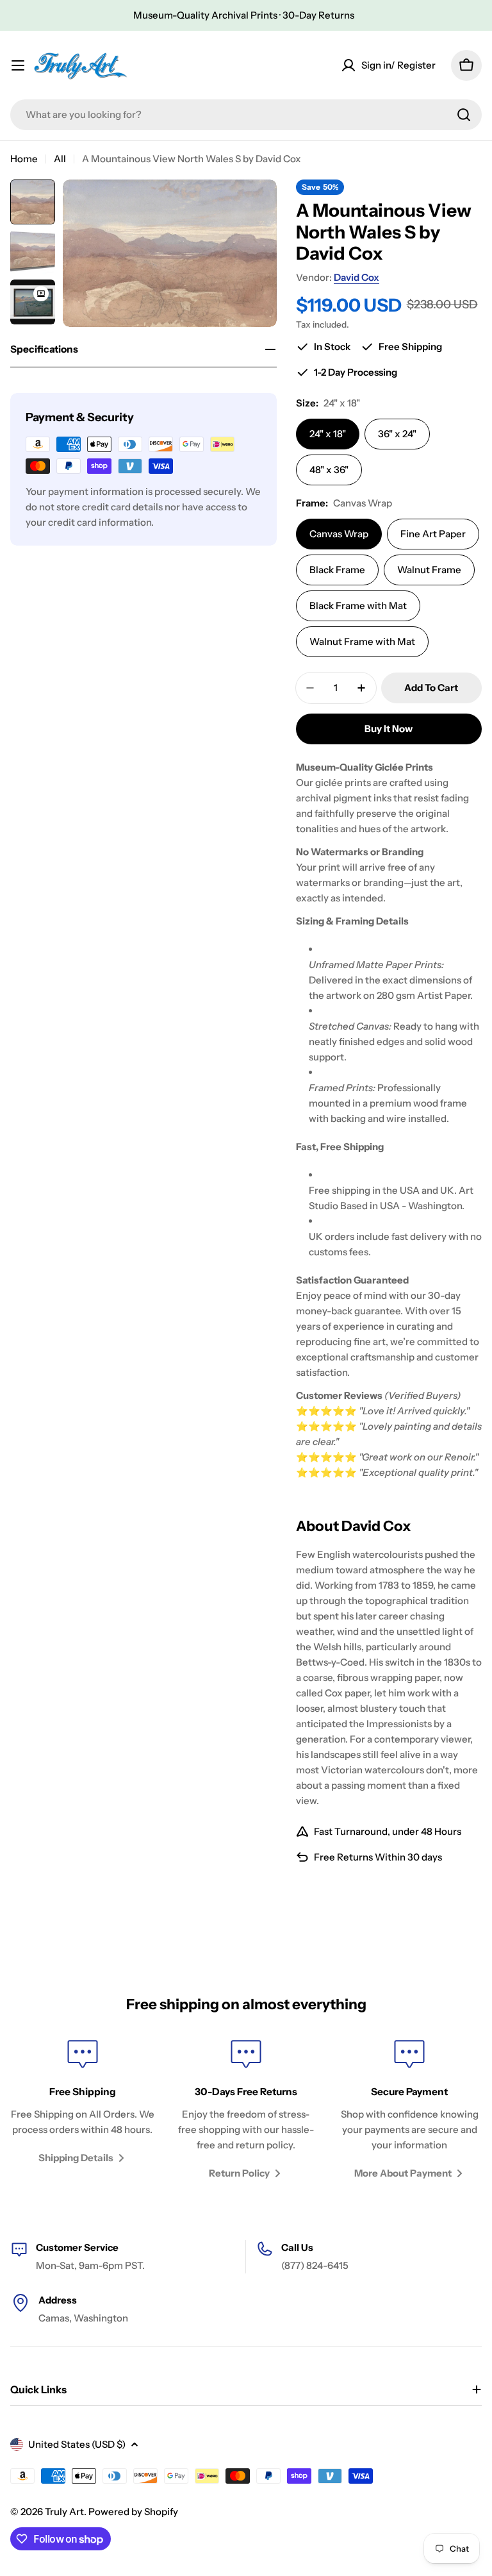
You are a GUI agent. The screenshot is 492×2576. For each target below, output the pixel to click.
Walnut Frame (429, 570)
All (60, 159)
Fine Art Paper (433, 534)
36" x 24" (397, 434)
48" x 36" (329, 470)
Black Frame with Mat (358, 606)
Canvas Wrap (339, 534)
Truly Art (64, 2512)
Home (24, 159)
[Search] (464, 115)
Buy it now (389, 729)
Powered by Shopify (133, 2512)
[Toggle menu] (18, 65)
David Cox (357, 277)
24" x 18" (328, 434)
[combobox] (246, 115)
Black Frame (337, 570)
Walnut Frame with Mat (362, 641)
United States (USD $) (77, 2444)
